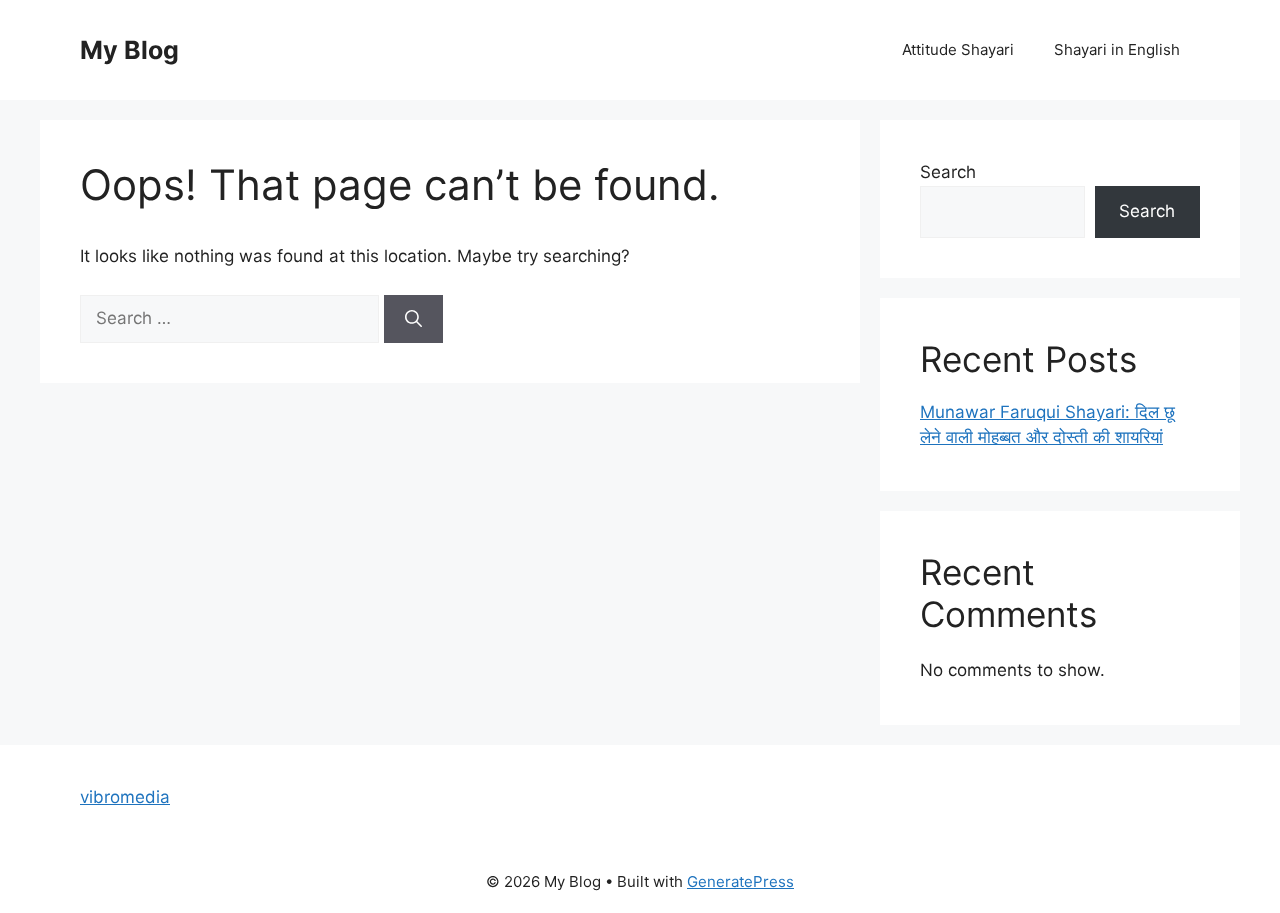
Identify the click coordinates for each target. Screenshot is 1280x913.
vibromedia (125, 797)
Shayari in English (1117, 49)
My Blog (129, 50)
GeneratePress (740, 881)
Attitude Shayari (958, 49)
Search (948, 172)
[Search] (413, 319)
